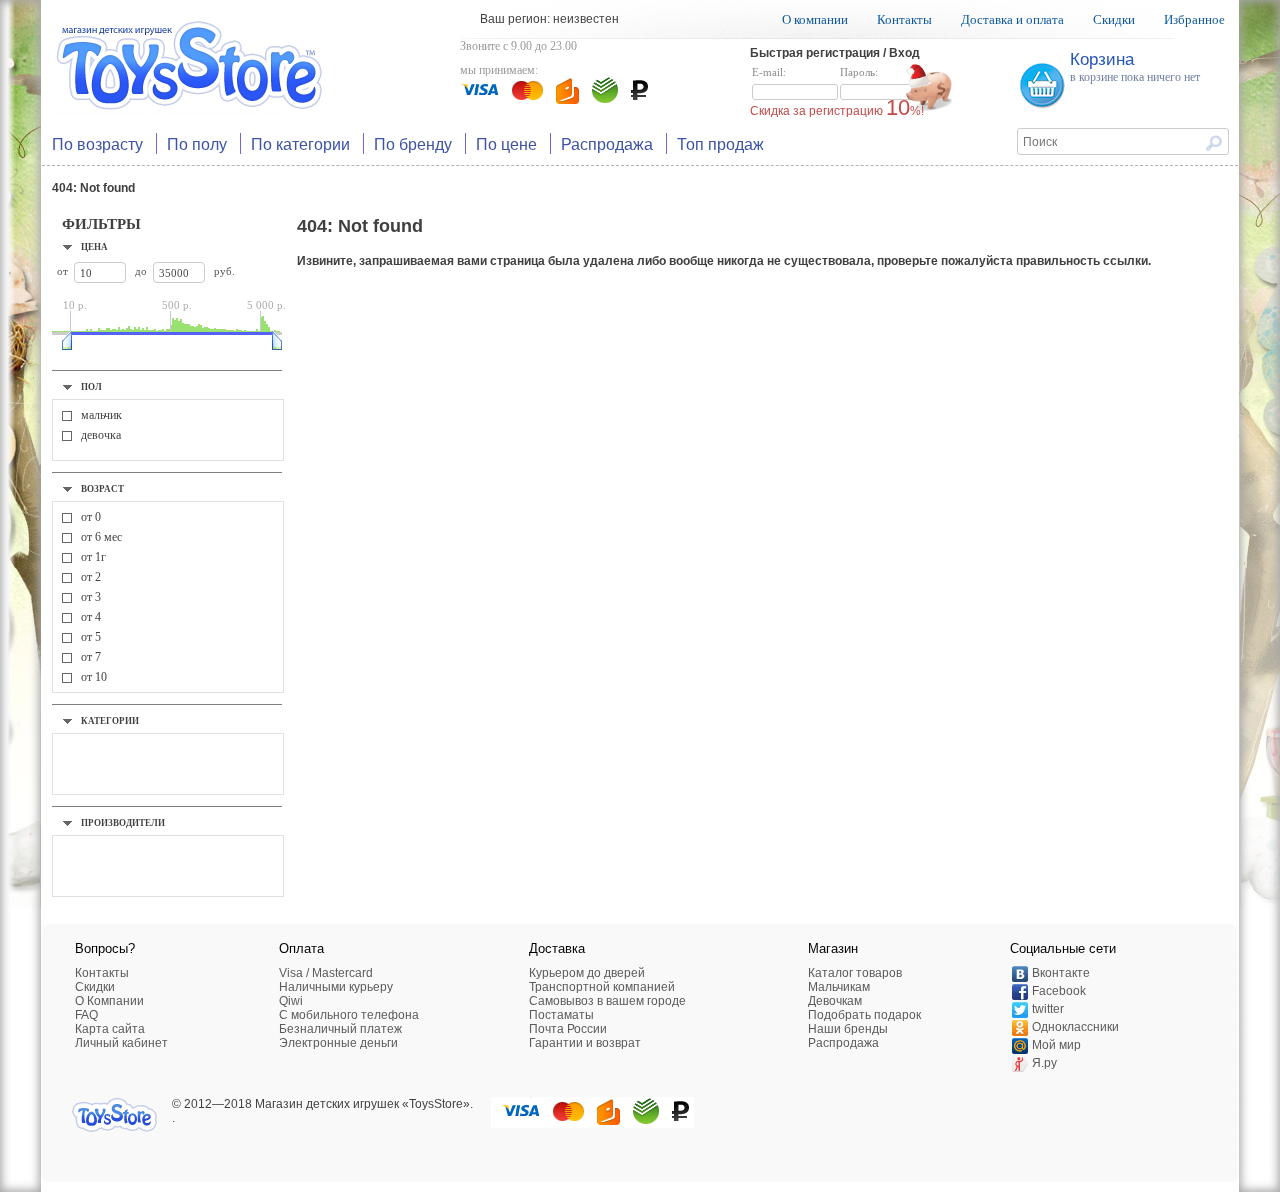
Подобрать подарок (864, 1015)
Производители (123, 823)
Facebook (1059, 991)
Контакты (904, 19)
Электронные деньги (338, 1043)
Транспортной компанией (602, 987)
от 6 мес (101, 537)
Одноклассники (1075, 1027)
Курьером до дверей (587, 973)
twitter (1048, 1009)
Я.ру (1044, 1063)
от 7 (91, 657)
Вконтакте (1061, 973)
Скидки (1114, 19)
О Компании (109, 1001)
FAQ (86, 1015)
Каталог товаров (855, 973)
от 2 (91, 577)
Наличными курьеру (336, 987)
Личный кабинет (121, 1043)
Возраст (102, 489)
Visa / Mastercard (326, 973)
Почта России (568, 1029)
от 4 (91, 617)
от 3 (91, 597)
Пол (91, 387)
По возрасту (97, 143)
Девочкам (835, 1001)
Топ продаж (720, 143)
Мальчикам (839, 987)
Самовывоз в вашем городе (607, 1001)
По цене (506, 143)
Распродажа (607, 143)
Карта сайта (110, 1029)
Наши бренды (848, 1029)
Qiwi (291, 1001)
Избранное (1194, 19)
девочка (101, 435)
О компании (815, 19)
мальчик (101, 415)
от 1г (93, 557)
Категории (110, 721)
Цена (94, 247)
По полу (197, 143)
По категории (300, 143)
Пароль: (859, 72)
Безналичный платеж (340, 1029)
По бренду (413, 143)
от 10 (94, 677)
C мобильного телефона (349, 1015)
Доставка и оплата (1012, 19)
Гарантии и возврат (585, 1043)
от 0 (91, 517)
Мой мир (1056, 1045)
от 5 (91, 637)
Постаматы (561, 1015)
